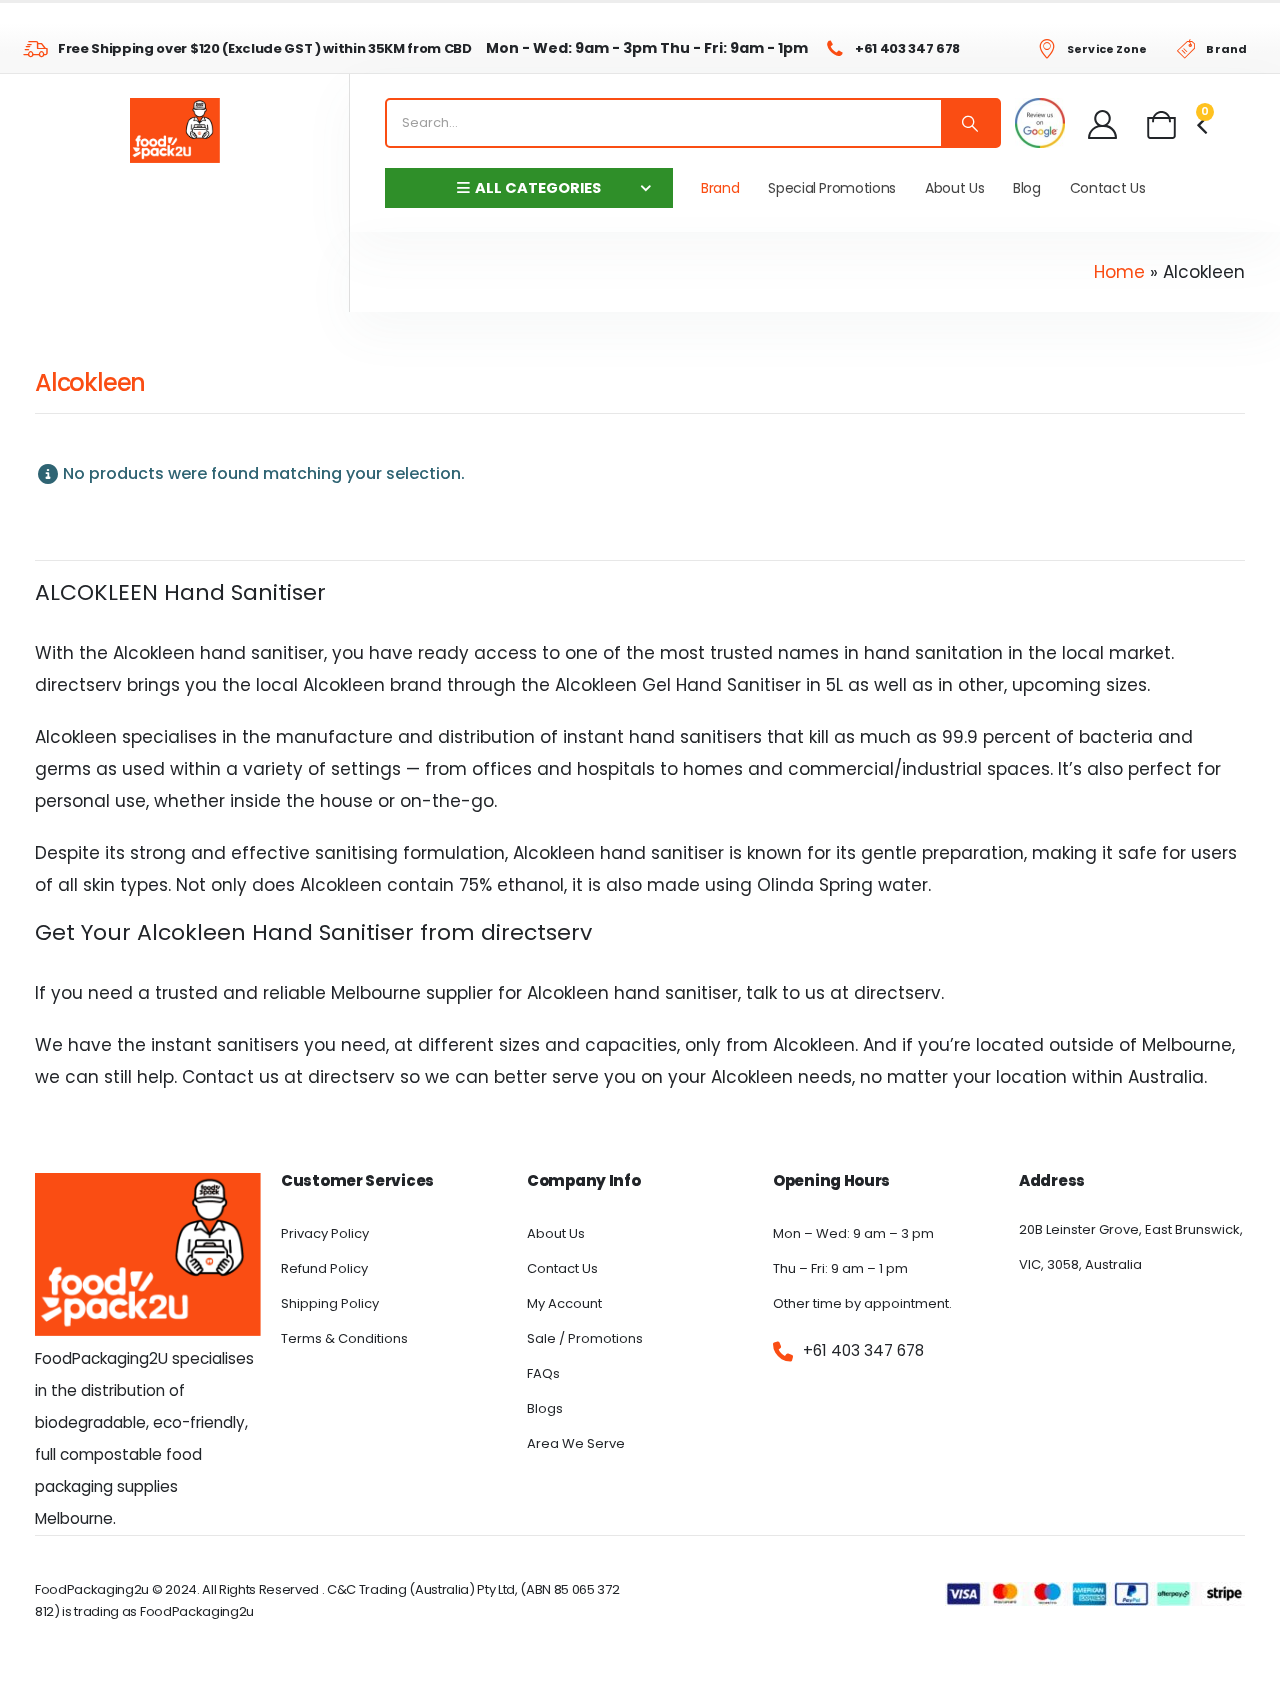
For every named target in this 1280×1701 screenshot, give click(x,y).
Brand (720, 188)
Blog (1027, 188)
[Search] (970, 123)
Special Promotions (832, 188)
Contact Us (1108, 188)
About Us (954, 188)
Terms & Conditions (344, 1338)
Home (1119, 272)
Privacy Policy (325, 1233)
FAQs (543, 1373)
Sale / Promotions (585, 1338)
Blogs (545, 1408)
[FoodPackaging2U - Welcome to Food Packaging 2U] (175, 130)
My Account (564, 1303)
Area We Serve (576, 1443)
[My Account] (1102, 123)
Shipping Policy (330, 1303)
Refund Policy (324, 1268)
